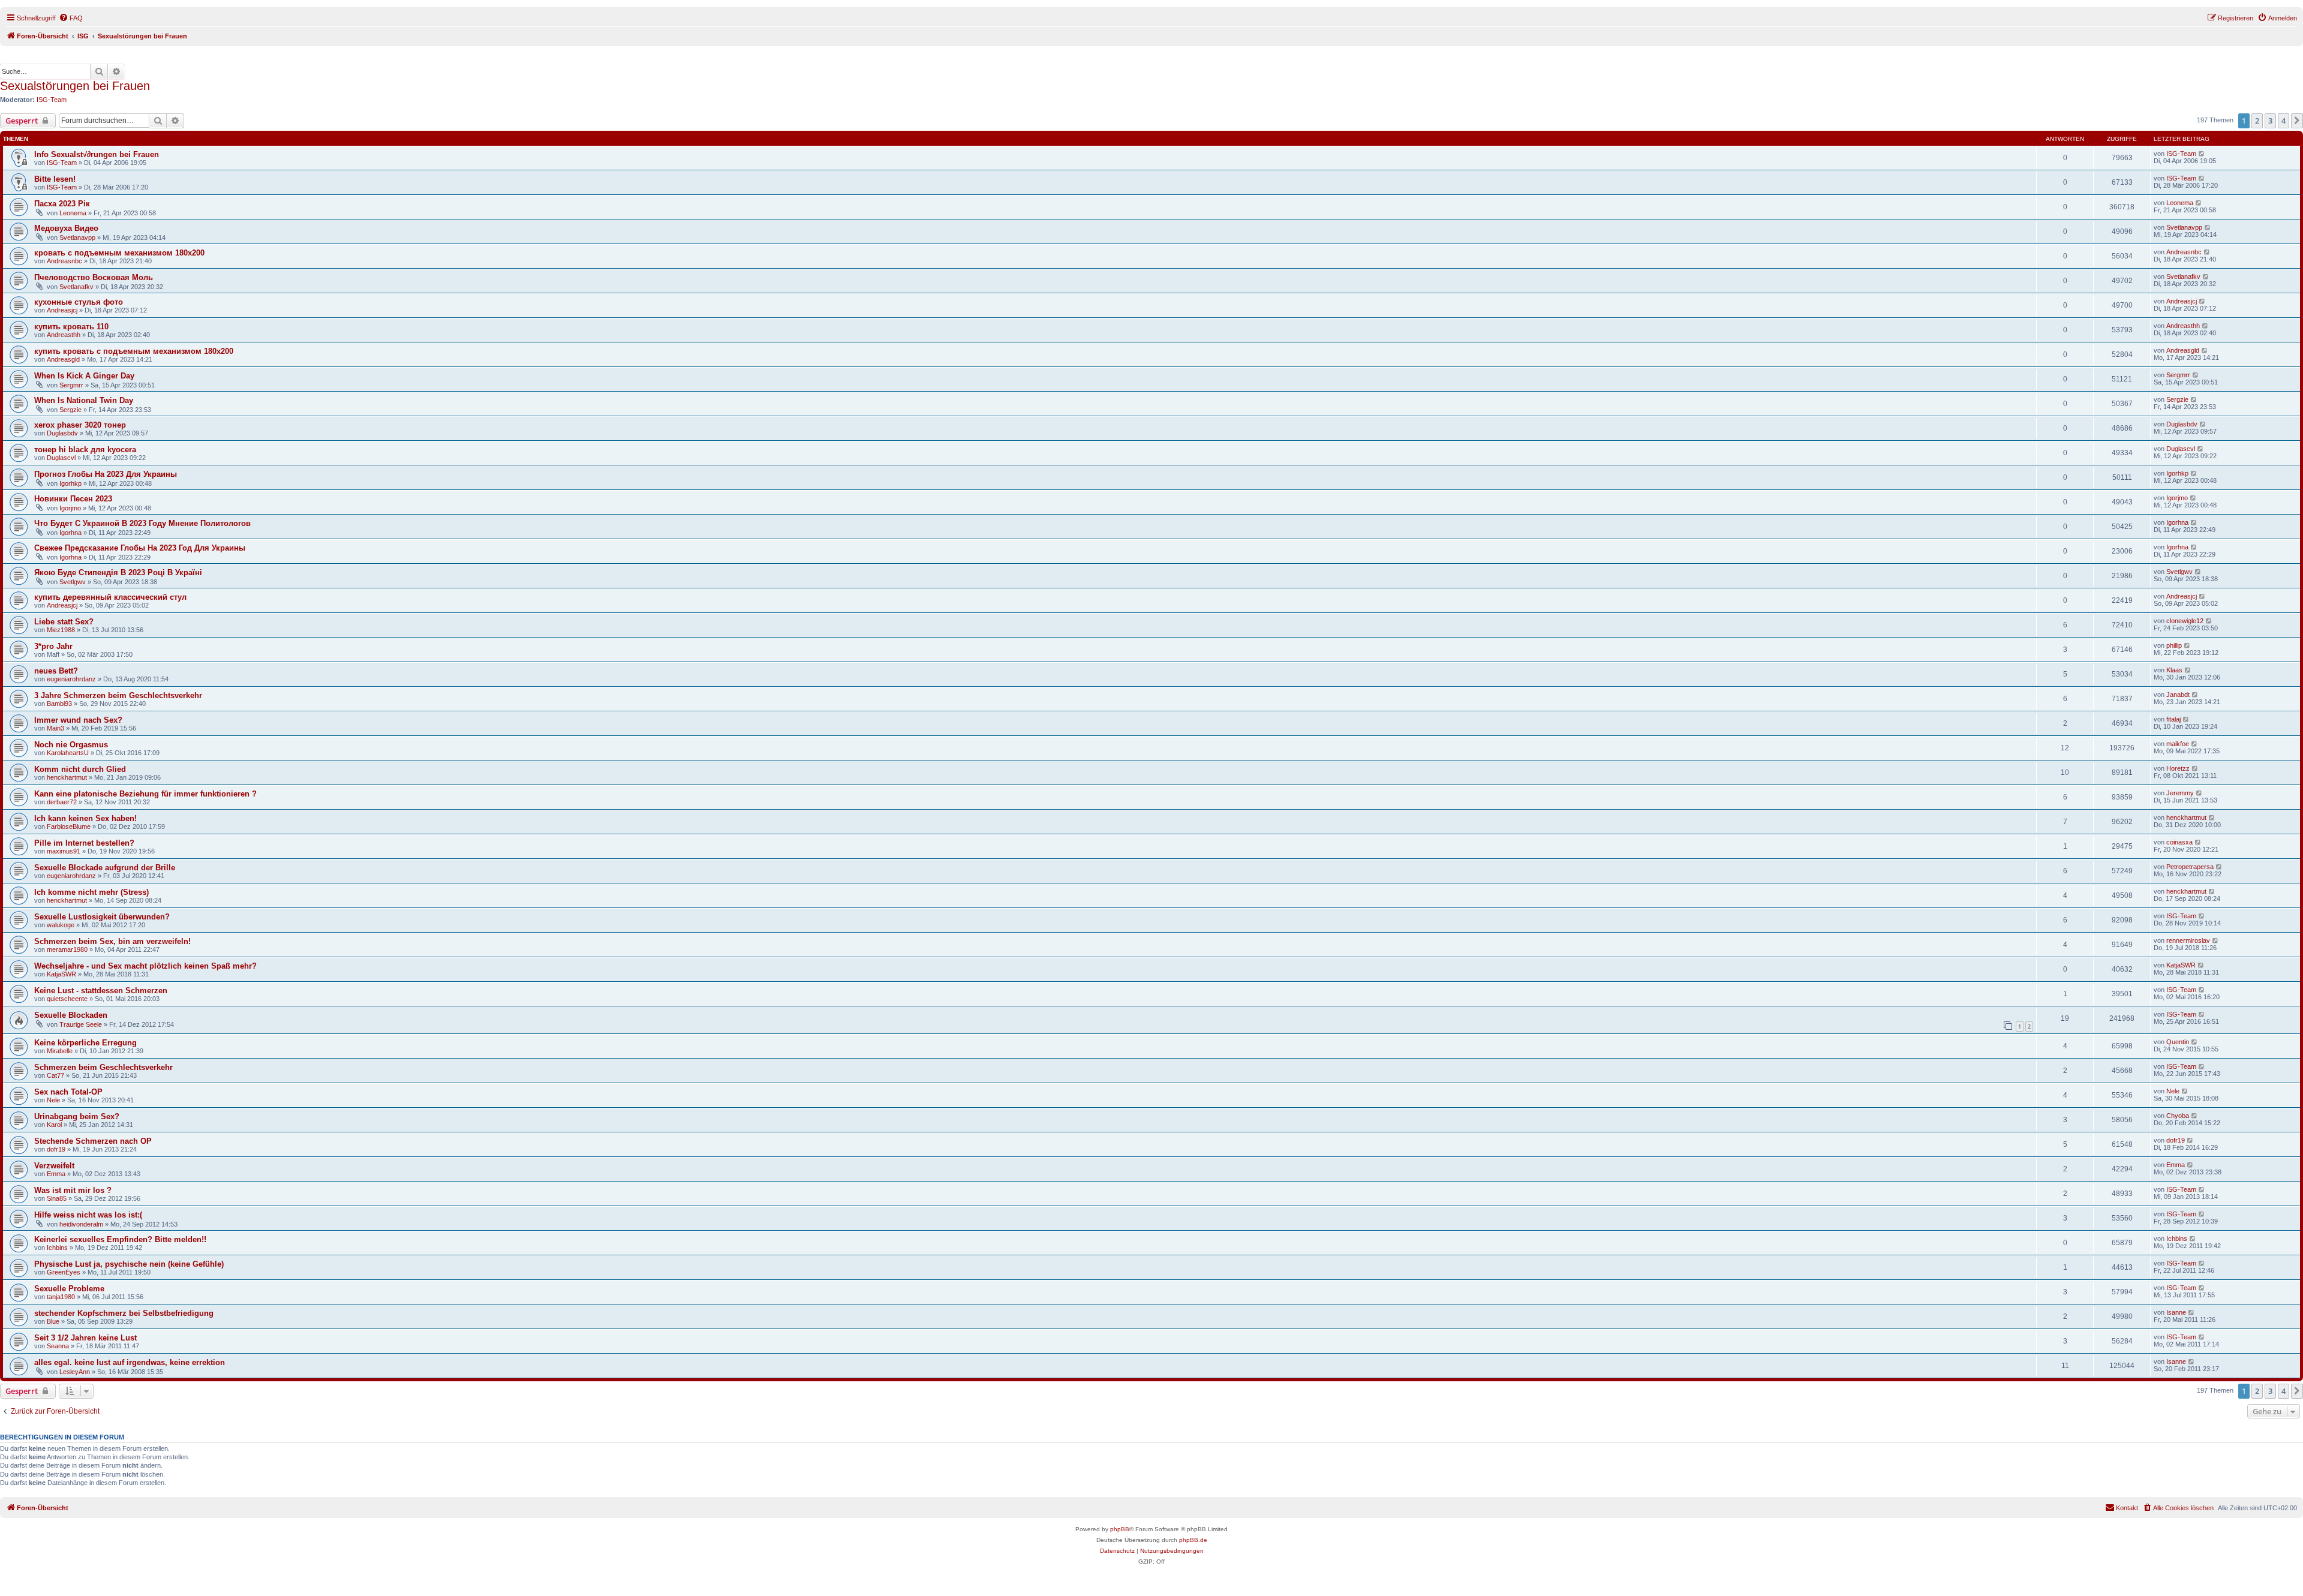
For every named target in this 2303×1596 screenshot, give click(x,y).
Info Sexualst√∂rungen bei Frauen (97, 154)
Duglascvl (61, 458)
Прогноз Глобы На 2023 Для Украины (106, 474)
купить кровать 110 (71, 327)
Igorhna (70, 533)
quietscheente (67, 999)
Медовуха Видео (66, 228)
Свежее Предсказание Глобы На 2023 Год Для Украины (140, 548)
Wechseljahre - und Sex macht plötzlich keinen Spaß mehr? (145, 966)
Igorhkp (70, 483)
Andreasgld (63, 359)
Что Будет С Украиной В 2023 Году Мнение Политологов (142, 523)
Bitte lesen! (55, 179)
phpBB (1120, 1529)
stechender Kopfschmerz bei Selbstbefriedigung (124, 1313)
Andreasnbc (64, 261)
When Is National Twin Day (84, 400)
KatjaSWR (61, 974)
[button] (2297, 121)
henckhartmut (67, 777)
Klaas (2174, 670)
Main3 (55, 728)
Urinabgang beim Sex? (77, 1116)
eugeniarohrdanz (71, 679)
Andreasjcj (62, 310)
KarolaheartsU (68, 753)
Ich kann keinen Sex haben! (85, 818)
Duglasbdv (62, 433)
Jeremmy (2180, 793)
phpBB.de (1193, 1540)
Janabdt (2178, 695)
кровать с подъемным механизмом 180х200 (119, 253)
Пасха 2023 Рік (62, 204)
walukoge (61, 925)
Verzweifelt (54, 1166)
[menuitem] (71, 18)
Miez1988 (61, 630)
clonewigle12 (2185, 621)
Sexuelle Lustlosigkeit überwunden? (102, 917)
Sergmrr (71, 385)
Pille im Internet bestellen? (84, 843)
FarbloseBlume (69, 826)
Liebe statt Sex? (64, 622)
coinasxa (2179, 842)
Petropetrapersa (2190, 867)
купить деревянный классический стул (110, 597)
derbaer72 (62, 802)
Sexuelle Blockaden (71, 1015)
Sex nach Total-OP (68, 1092)
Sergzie (70, 410)
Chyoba (2178, 1116)
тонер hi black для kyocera (85, 450)
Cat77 (55, 1075)
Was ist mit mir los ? (73, 1190)
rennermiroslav (2188, 940)
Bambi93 (59, 704)
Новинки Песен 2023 (73, 499)
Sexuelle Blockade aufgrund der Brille (105, 868)
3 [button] (2270, 121)
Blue (53, 1321)
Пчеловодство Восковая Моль (94, 277)
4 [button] (2284, 121)
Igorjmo (70, 508)
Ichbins (57, 1248)
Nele (53, 1100)
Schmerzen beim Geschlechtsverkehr (103, 1067)
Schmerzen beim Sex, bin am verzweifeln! (112, 941)
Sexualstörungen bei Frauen (75, 86)
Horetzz (2178, 768)
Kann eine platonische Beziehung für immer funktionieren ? (145, 794)
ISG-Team (52, 100)
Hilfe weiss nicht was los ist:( (88, 1215)
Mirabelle (60, 1051)
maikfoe (2178, 744)
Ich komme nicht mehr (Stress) (91, 892)
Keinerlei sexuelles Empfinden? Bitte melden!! (120, 1239)
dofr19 (56, 1149)
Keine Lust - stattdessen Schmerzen (101, 991)
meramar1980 (67, 949)
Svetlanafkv (76, 287)
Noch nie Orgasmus (71, 745)
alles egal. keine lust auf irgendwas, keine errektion (130, 1362)
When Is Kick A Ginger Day (84, 376)
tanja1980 (61, 1297)
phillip (2174, 645)
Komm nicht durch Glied (80, 769)
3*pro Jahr (53, 646)
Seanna (58, 1346)
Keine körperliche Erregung (85, 1043)
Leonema (73, 213)
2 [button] (2257, 121)
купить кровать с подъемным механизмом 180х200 (134, 351)
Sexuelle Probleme (69, 1289)
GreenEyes (64, 1272)
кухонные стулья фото (79, 302)
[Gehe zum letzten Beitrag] (2202, 154)
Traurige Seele (81, 1024)
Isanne (2176, 1312)
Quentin (2178, 1042)
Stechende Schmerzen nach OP (93, 1141)
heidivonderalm (81, 1224)
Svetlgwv (73, 582)
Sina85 (57, 1198)
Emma (56, 1174)
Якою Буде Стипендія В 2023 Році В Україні (118, 572)
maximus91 (64, 851)
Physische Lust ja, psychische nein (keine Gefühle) (129, 1264)
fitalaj (2173, 719)
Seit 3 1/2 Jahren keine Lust (85, 1338)
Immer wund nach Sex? (78, 720)
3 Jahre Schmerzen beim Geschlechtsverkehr (118, 695)
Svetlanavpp (77, 238)
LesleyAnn (75, 1372)
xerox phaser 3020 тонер (80, 425)
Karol (54, 1125)
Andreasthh (64, 335)
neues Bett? (56, 671)
